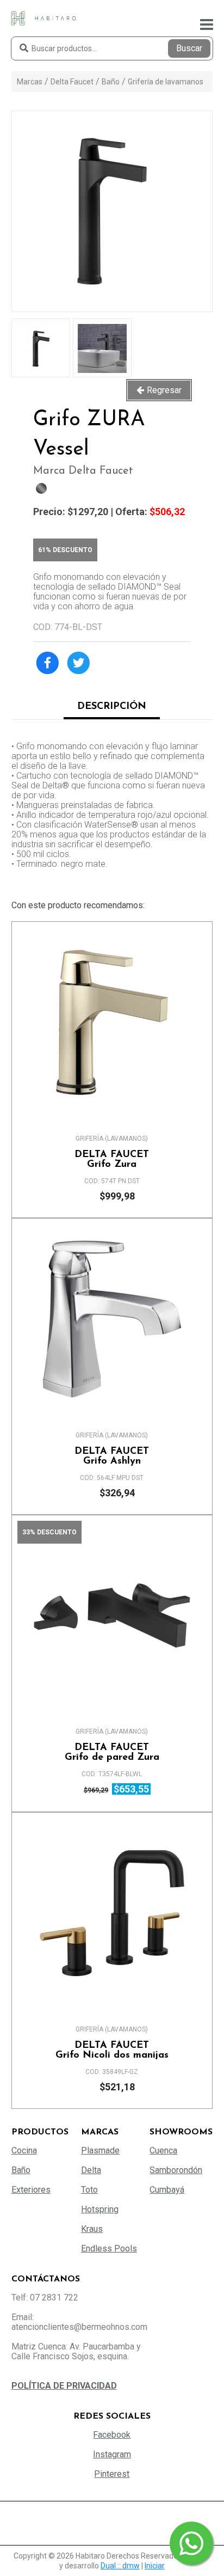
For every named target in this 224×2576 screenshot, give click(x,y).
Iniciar (155, 2566)
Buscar (189, 48)
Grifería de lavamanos (166, 82)
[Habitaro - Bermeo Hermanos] (43, 18)
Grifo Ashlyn (112, 1457)
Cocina (24, 2150)
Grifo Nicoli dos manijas (112, 2051)
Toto (89, 2190)
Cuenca (163, 2150)
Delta (91, 2170)
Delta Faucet (72, 82)
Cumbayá (167, 2190)
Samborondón (176, 2170)
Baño (111, 82)
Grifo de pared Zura (112, 1753)
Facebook (112, 2435)
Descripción (112, 707)
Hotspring (100, 2209)
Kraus (92, 2229)
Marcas (30, 82)
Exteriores (31, 2190)
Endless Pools (109, 2248)
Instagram (112, 2454)
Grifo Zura (112, 1160)
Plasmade (100, 2150)
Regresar (164, 390)
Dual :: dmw (120, 2566)
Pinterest (112, 2474)
